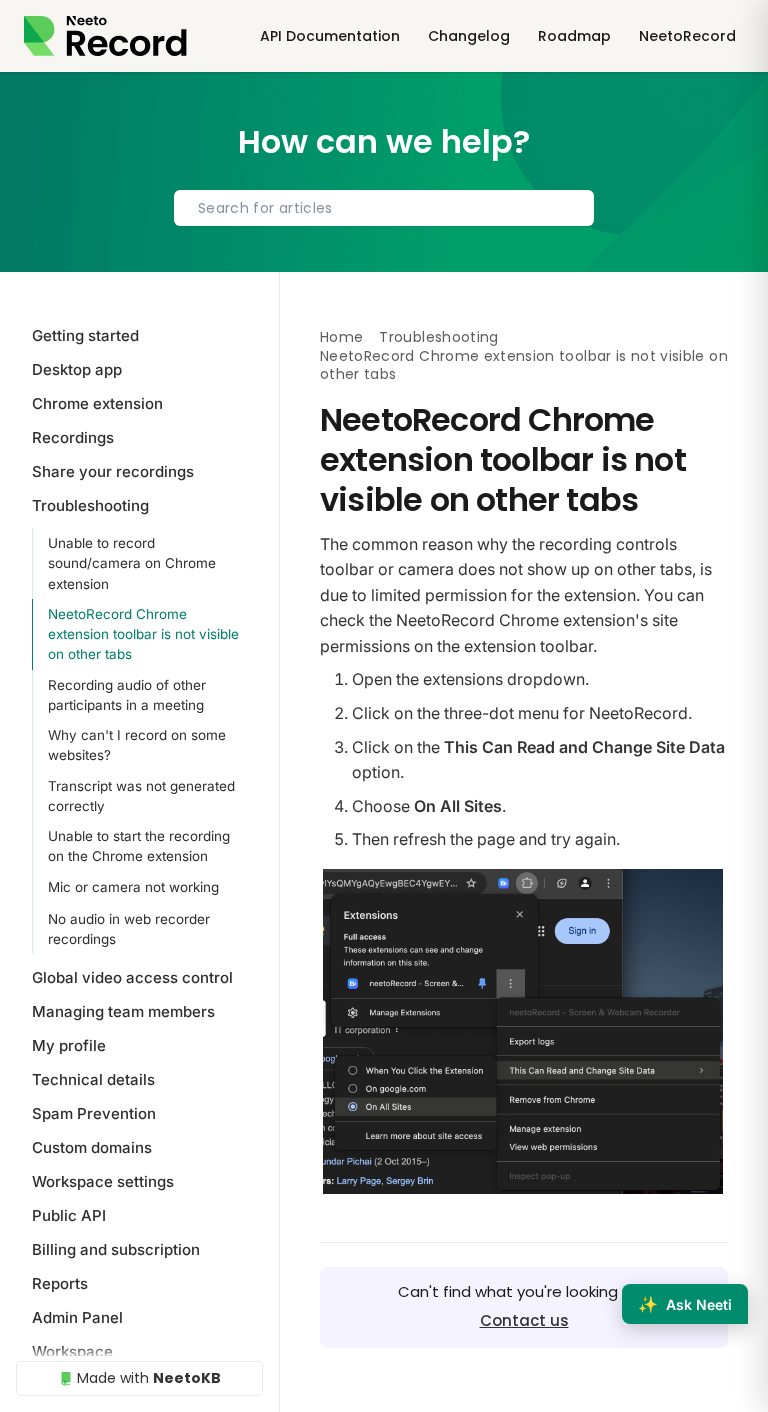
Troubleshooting (438, 337)
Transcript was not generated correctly (141, 796)
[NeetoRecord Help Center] (105, 36)
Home (341, 337)
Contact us (524, 1320)
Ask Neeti (685, 1304)
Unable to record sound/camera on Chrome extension (132, 563)
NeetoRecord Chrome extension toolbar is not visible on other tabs (143, 634)
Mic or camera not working (133, 887)
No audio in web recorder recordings (129, 929)
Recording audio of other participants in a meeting (127, 695)
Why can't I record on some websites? (137, 745)
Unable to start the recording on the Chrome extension (139, 846)
